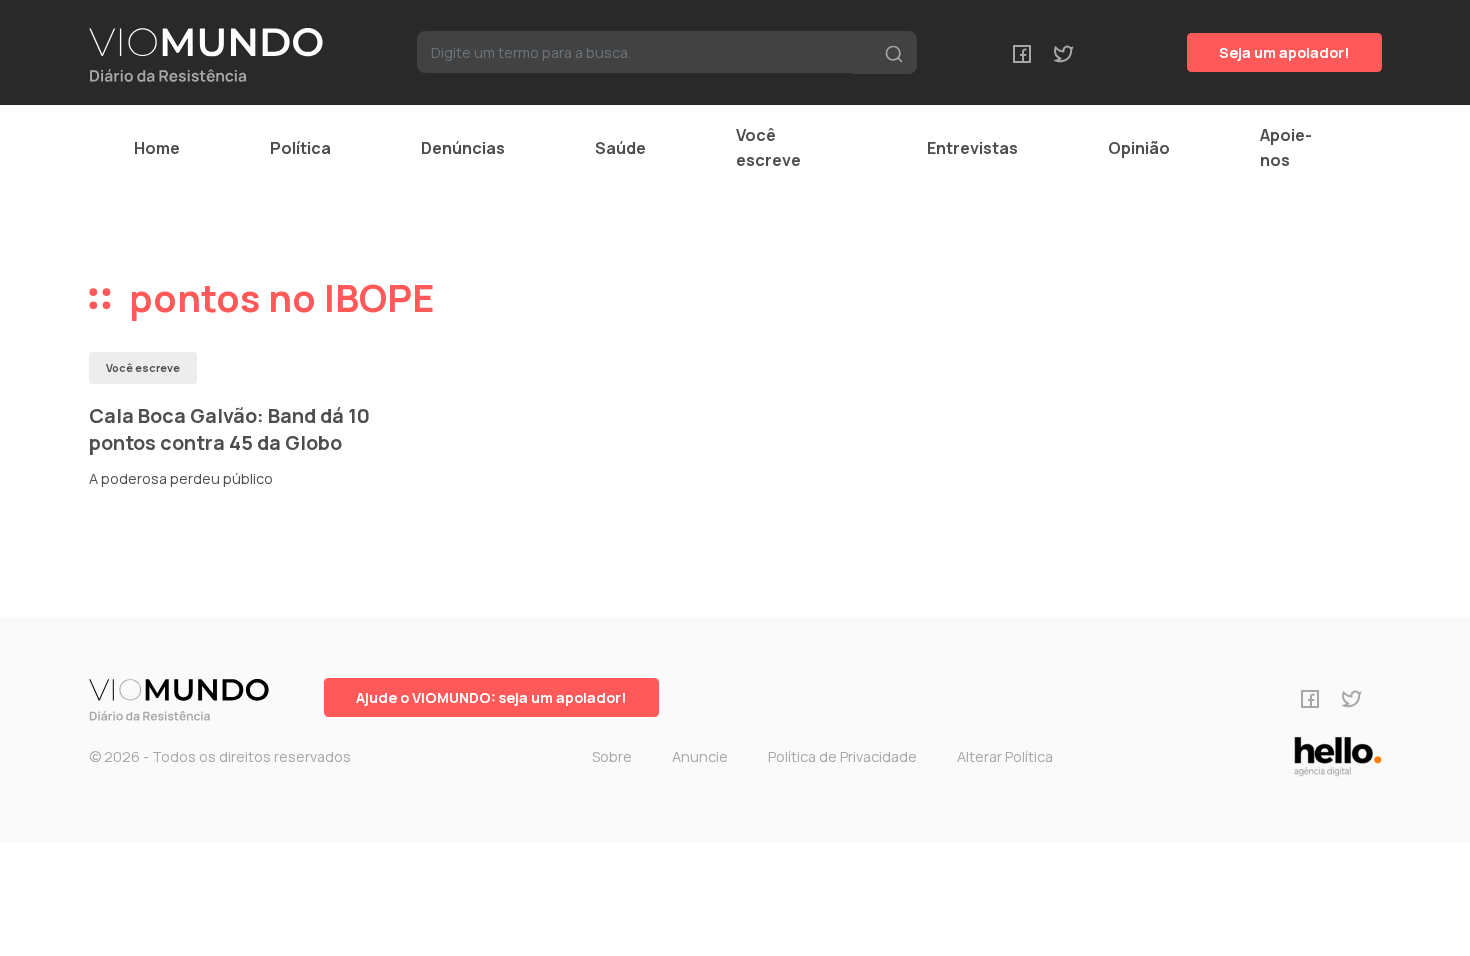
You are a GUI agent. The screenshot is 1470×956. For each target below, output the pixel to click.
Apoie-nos (1286, 147)
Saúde (620, 148)
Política (300, 148)
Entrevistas (972, 148)
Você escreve (768, 147)
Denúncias (463, 148)
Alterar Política (1005, 756)
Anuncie (700, 756)
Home (157, 148)
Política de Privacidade (842, 756)
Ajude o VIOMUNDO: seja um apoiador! (491, 697)
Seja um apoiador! (1284, 52)
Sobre (612, 756)
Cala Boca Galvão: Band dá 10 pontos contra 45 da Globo (229, 429)
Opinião (1139, 148)
